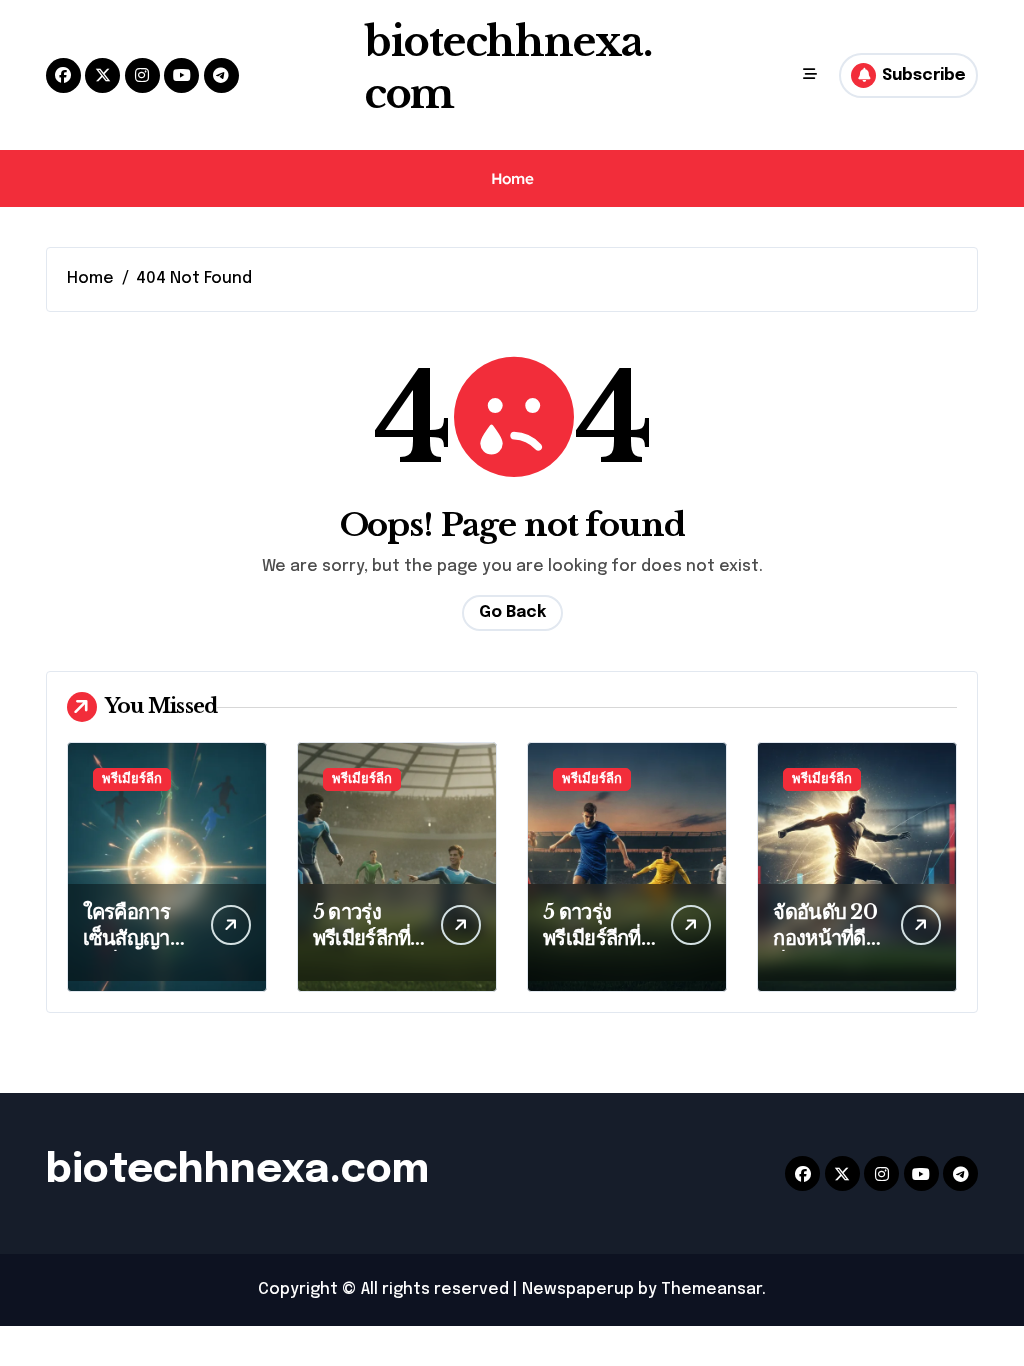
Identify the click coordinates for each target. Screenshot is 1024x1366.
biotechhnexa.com (237, 1170)
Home (512, 178)
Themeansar (711, 1289)
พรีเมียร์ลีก (132, 779)
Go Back (512, 612)
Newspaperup (578, 1289)
